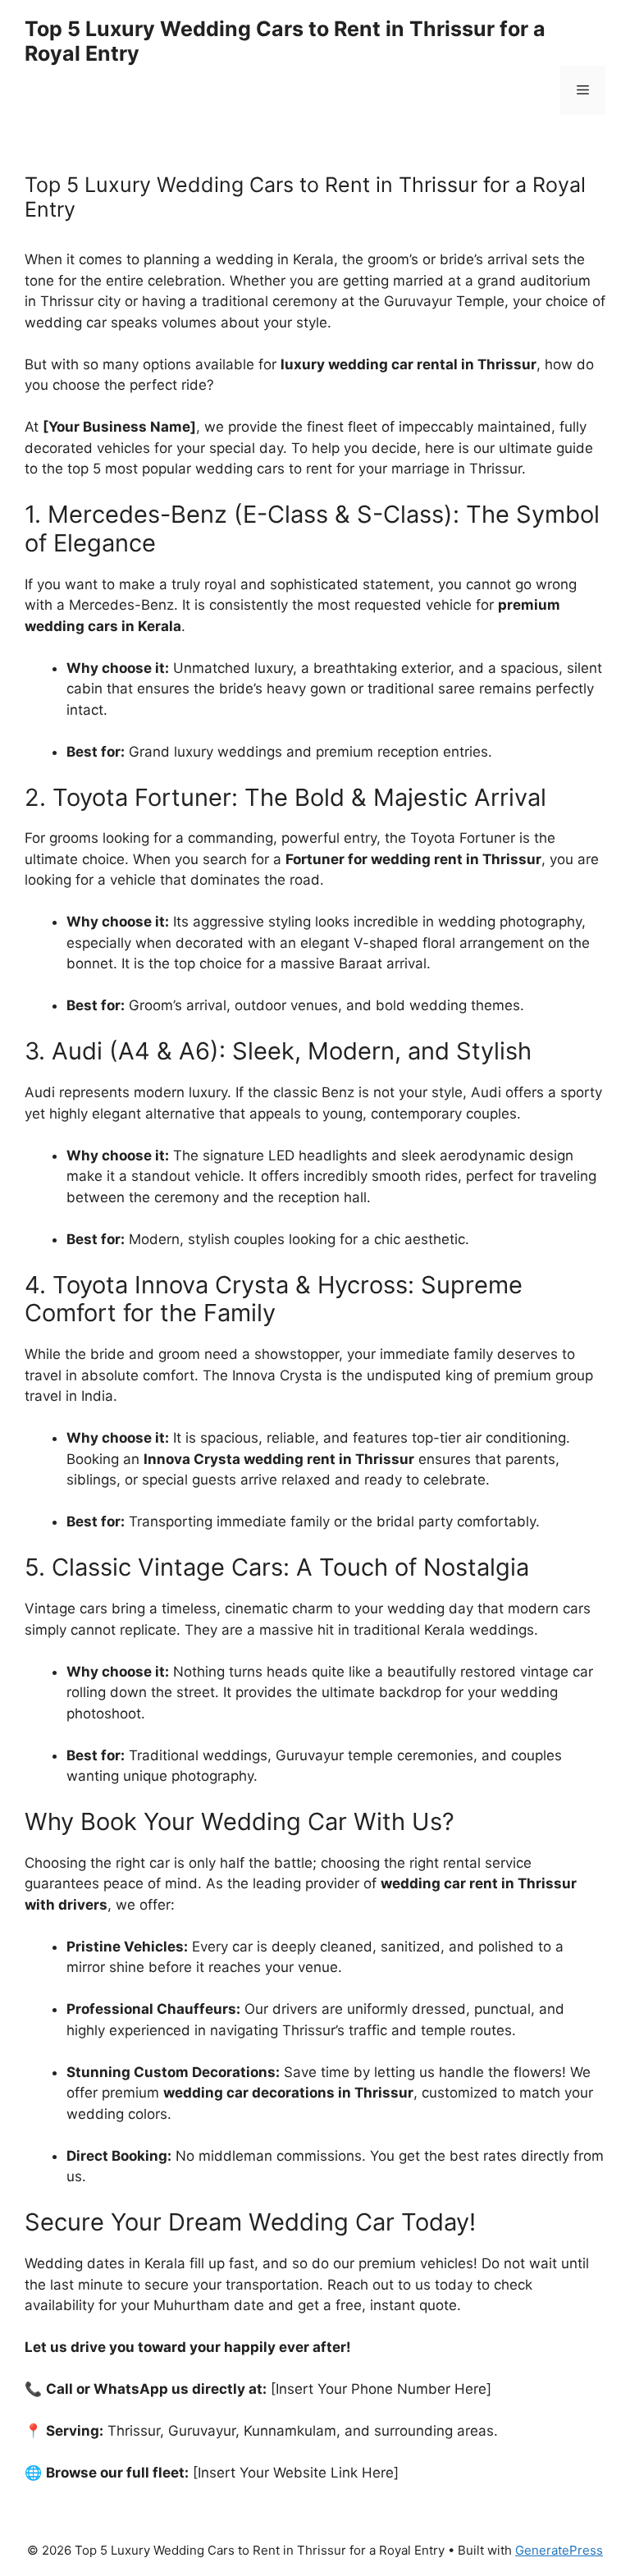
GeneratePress (559, 2550)
